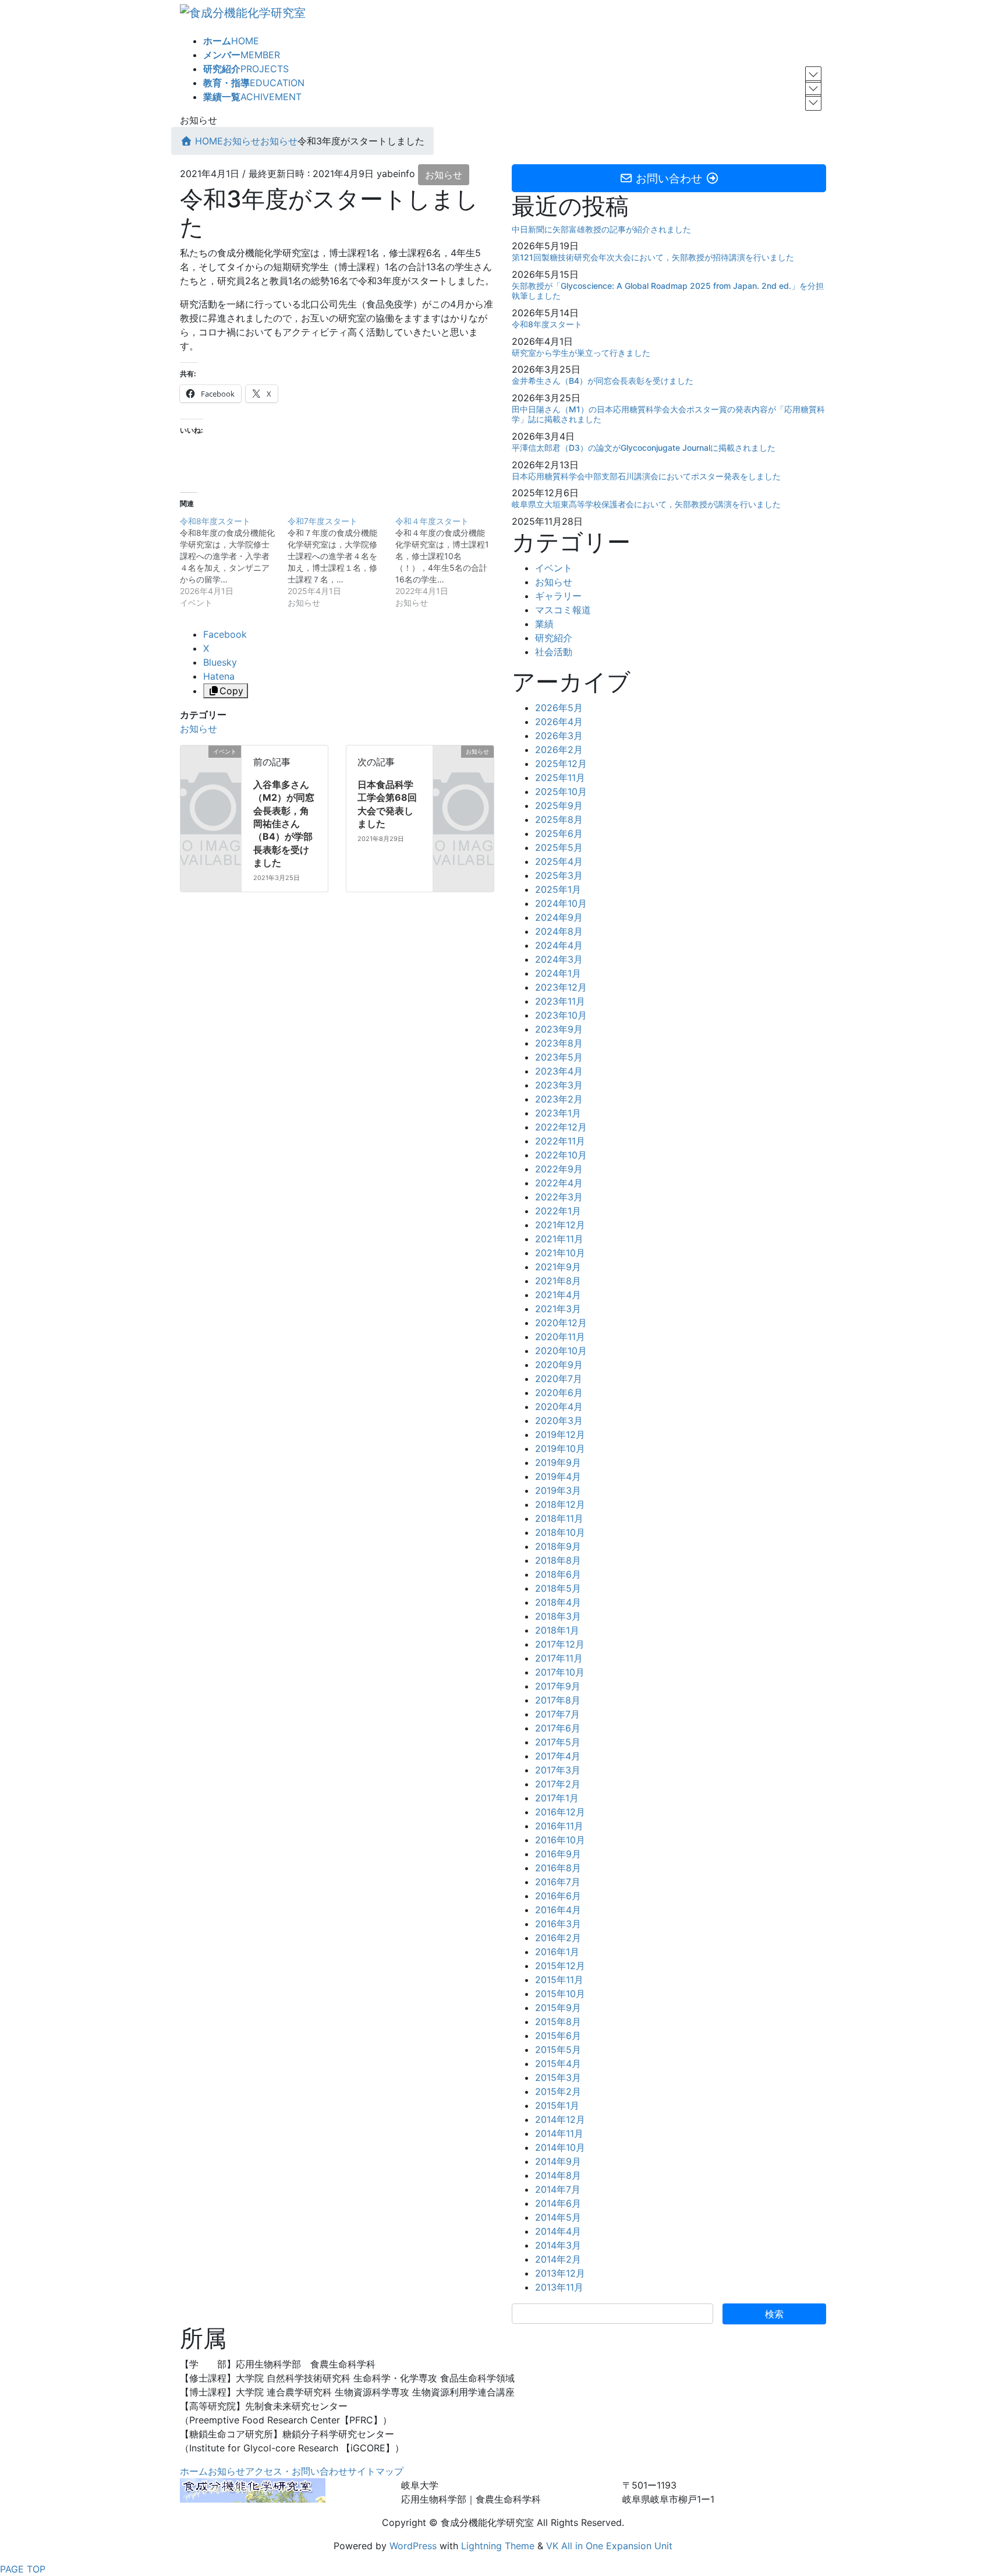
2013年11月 (559, 2287)
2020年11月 (560, 1337)
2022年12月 (561, 1127)
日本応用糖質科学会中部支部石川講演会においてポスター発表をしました (646, 476)
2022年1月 (558, 1211)
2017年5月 (558, 1742)
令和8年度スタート (547, 324)
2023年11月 (560, 1001)
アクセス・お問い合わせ (296, 2471)
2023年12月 (561, 987)
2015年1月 (557, 2105)
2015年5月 (558, 2050)
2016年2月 (558, 1938)
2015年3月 (558, 2077)
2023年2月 (559, 1099)
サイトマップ (376, 2471)
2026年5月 (559, 708)
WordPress (413, 2546)
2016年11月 (559, 1826)
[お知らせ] (463, 763)
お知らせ (444, 175)
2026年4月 (559, 722)
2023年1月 (558, 1113)
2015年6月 (558, 2036)
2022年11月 (560, 1141)
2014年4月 (558, 2231)
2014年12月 (560, 2119)
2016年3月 (558, 1924)
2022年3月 (559, 1197)
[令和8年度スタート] (234, 562)
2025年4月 (559, 861)
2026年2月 (559, 750)
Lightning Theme (498, 2546)
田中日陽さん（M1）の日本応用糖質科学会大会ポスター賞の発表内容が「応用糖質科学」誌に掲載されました (668, 414)
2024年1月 (558, 973)
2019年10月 (560, 1448)
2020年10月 (561, 1351)
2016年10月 (560, 1840)
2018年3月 (558, 1616)
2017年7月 (557, 1714)
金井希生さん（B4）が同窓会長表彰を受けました (603, 381)
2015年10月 (560, 1994)
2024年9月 (559, 917)
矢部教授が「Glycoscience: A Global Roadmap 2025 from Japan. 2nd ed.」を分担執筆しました (668, 291)
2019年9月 (558, 1462)
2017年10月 (560, 1672)
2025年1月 (558, 889)
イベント (554, 568)
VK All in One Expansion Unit (609, 2546)
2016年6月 (558, 1896)
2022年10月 (561, 1155)
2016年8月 (558, 1868)
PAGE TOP (23, 2569)
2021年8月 (558, 1281)
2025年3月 (559, 875)
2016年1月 (557, 1952)
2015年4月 (558, 2063)
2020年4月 (559, 1407)
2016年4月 (558, 1910)
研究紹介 (554, 638)
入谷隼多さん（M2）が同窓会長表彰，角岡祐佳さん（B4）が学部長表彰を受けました (284, 824)
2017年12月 (560, 1644)
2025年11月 (560, 778)
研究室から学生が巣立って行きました (581, 353)
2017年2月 (558, 1784)
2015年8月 (558, 2022)
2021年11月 (559, 1239)
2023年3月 (559, 1085)
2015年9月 (558, 2008)
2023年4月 (559, 1071)
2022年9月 (559, 1169)
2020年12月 (561, 1323)
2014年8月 (558, 2175)
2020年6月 (559, 1393)
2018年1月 (557, 1630)
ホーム (194, 2471)
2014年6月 (558, 2203)
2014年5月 (558, 2217)
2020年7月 (559, 1379)
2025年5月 (559, 847)
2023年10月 (561, 1015)
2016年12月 (560, 1812)
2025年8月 (559, 819)
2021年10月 (560, 1253)
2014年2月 (558, 2259)
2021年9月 (558, 1267)
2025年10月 (561, 791)
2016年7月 (558, 1882)
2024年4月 (559, 945)
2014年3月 (558, 2245)
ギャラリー (558, 596)
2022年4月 (559, 1183)
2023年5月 (559, 1057)
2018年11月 (559, 1518)
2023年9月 (559, 1029)
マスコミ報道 (563, 610)
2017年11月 (559, 1658)
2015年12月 (560, 1966)
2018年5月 (558, 1588)
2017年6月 (558, 1728)
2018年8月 (558, 1560)
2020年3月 (559, 1420)
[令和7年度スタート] (341, 562)
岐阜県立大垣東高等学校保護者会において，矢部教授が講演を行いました (646, 504)
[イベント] (211, 763)
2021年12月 (560, 1225)
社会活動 (554, 652)
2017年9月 (558, 1686)
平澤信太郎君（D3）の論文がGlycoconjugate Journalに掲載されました (644, 448)
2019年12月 (560, 1434)
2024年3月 (559, 959)
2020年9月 (559, 1365)
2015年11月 (559, 1980)
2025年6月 (559, 833)
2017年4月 (558, 1756)
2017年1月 (557, 1798)
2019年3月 (558, 1490)
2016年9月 (558, 1854)
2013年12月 (560, 2273)
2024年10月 (561, 903)
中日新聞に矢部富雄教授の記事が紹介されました (601, 229)
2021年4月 (558, 1295)
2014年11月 (559, 2133)
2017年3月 (558, 1770)
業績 (544, 624)
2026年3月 (559, 736)
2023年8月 (559, 1043)
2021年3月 (558, 1309)
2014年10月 (560, 2147)
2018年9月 (558, 1546)
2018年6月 (558, 1574)
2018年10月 (560, 1532)
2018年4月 (558, 1602)
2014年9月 (558, 2161)
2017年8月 (558, 1700)
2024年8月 (559, 931)
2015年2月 (558, 2091)
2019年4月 (558, 1476)
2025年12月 (561, 764)
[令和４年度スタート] (449, 562)
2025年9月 (559, 805)
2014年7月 (558, 2189)
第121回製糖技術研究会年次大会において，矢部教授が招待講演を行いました (653, 257)
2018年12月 (560, 1504)
